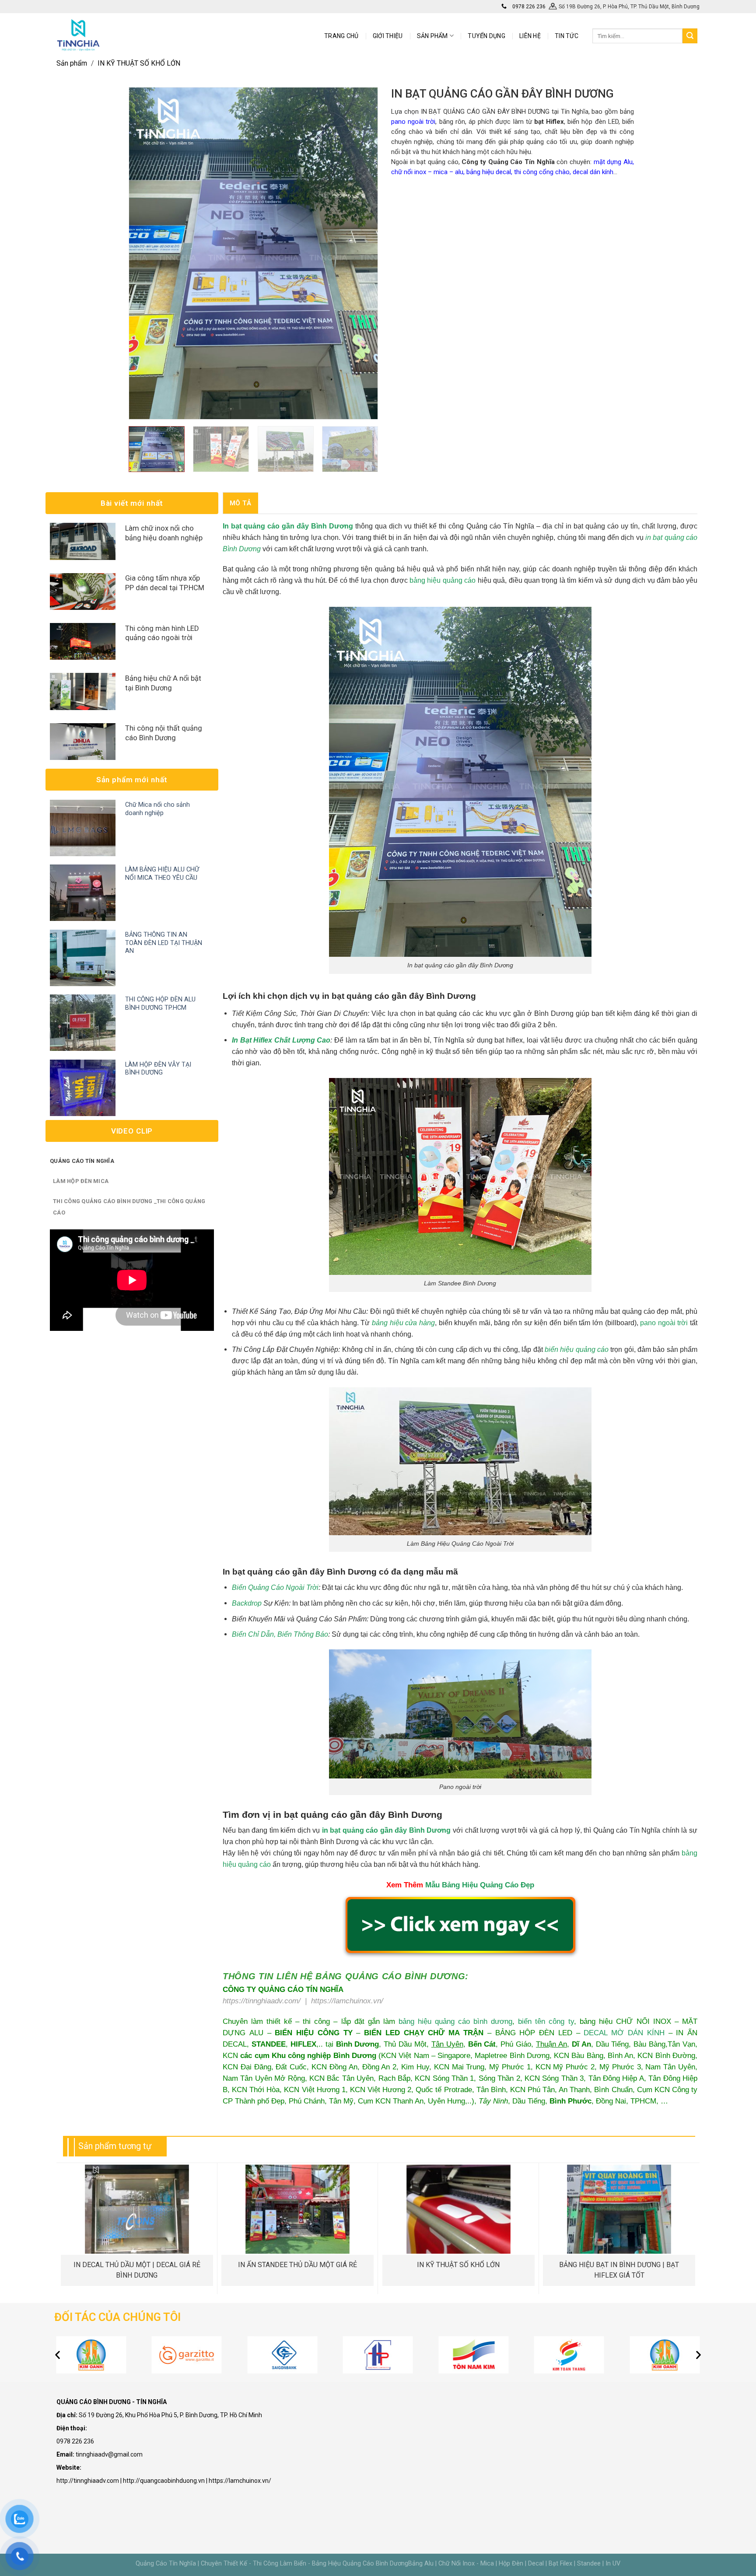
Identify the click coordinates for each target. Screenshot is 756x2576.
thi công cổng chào (542, 172)
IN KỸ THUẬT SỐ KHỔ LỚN (139, 63)
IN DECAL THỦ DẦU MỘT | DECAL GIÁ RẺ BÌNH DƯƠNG (137, 2270)
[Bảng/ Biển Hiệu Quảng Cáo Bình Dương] (78, 35)
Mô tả (241, 503)
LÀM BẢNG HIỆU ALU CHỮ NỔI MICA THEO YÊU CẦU (162, 874)
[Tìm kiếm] (690, 36)
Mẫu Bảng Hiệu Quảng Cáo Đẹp (480, 1885)
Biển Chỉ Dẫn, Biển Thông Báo (280, 1634)
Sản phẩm (72, 63)
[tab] (240, 503)
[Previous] (145, 253)
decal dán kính (593, 172)
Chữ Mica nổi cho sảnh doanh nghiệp (157, 809)
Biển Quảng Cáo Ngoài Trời (275, 1587)
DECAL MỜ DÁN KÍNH (624, 2033)
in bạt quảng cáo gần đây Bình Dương (387, 1830)
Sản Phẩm (432, 36)
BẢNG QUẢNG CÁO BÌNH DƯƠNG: (392, 1976)
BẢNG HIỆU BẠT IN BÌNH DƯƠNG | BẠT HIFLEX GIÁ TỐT (619, 2270)
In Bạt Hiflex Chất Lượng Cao (281, 1040)
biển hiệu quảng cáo (577, 1349)
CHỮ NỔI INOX (644, 2021)
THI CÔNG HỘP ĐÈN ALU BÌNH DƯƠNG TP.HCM (160, 1004)
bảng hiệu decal (489, 172)
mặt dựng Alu (613, 162)
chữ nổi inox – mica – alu (427, 172)
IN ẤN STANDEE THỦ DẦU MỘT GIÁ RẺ (297, 2265)
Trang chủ (341, 36)
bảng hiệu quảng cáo (443, 580)
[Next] (361, 253)
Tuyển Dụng (486, 36)
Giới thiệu (388, 36)
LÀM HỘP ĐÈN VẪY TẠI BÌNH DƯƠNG (158, 1069)
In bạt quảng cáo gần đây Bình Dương (288, 526)
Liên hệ (530, 36)
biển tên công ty (546, 2021)
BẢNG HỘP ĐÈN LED (534, 2033)
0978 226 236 (528, 7)
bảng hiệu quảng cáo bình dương (455, 2021)
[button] (58, 2355)
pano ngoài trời (413, 122)
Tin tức (567, 36)
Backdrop (247, 1603)
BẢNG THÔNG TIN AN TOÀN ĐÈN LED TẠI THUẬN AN (164, 943)
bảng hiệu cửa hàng (403, 1323)
